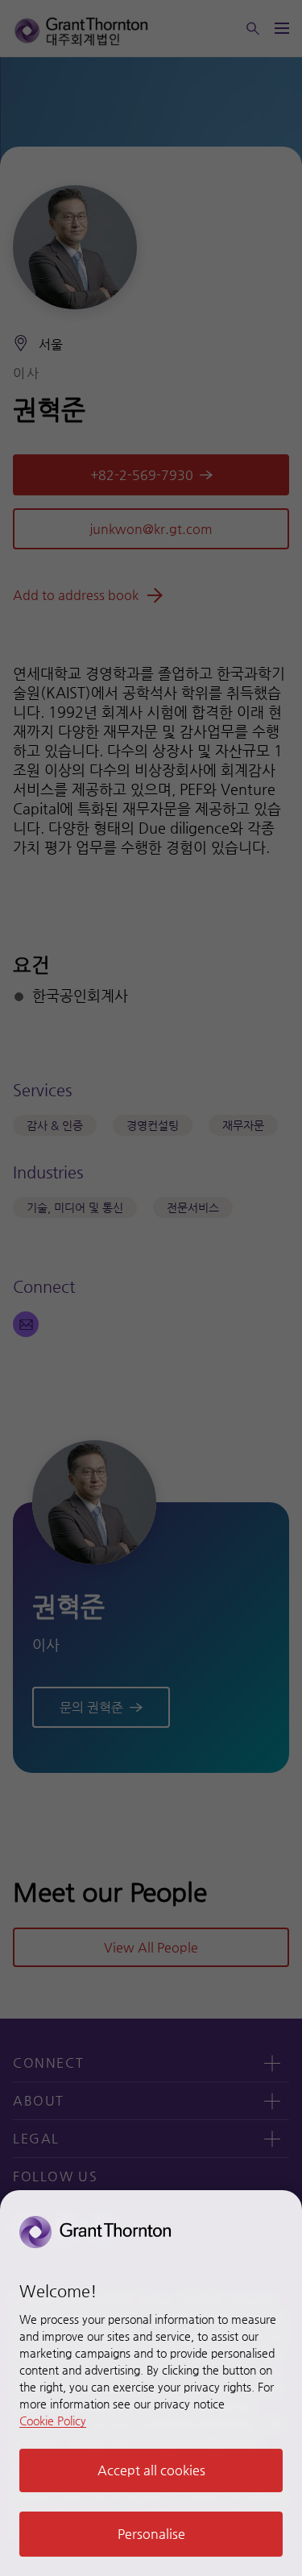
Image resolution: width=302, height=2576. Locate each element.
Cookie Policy (53, 2421)
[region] (151, 2383)
